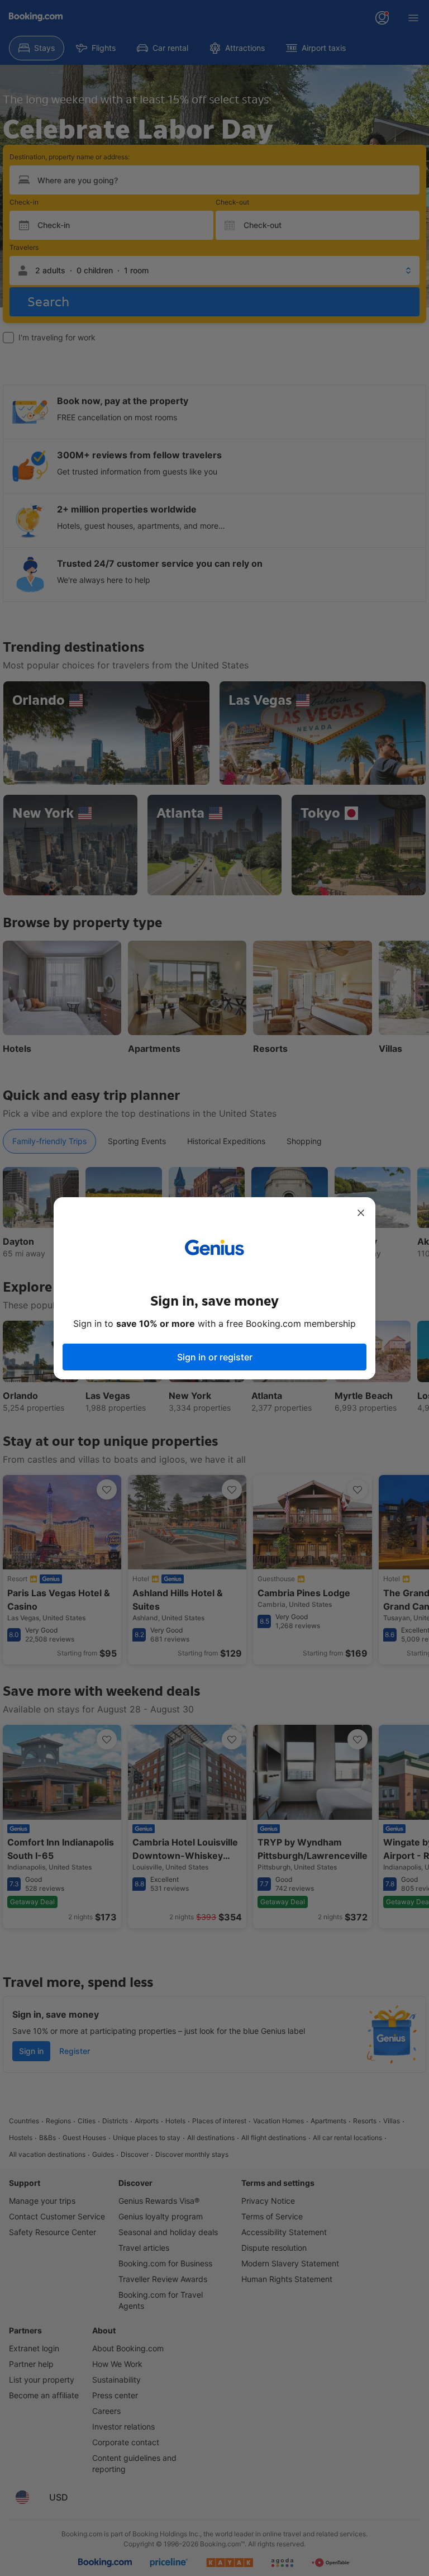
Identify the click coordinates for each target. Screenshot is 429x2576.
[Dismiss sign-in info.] (361, 1213)
